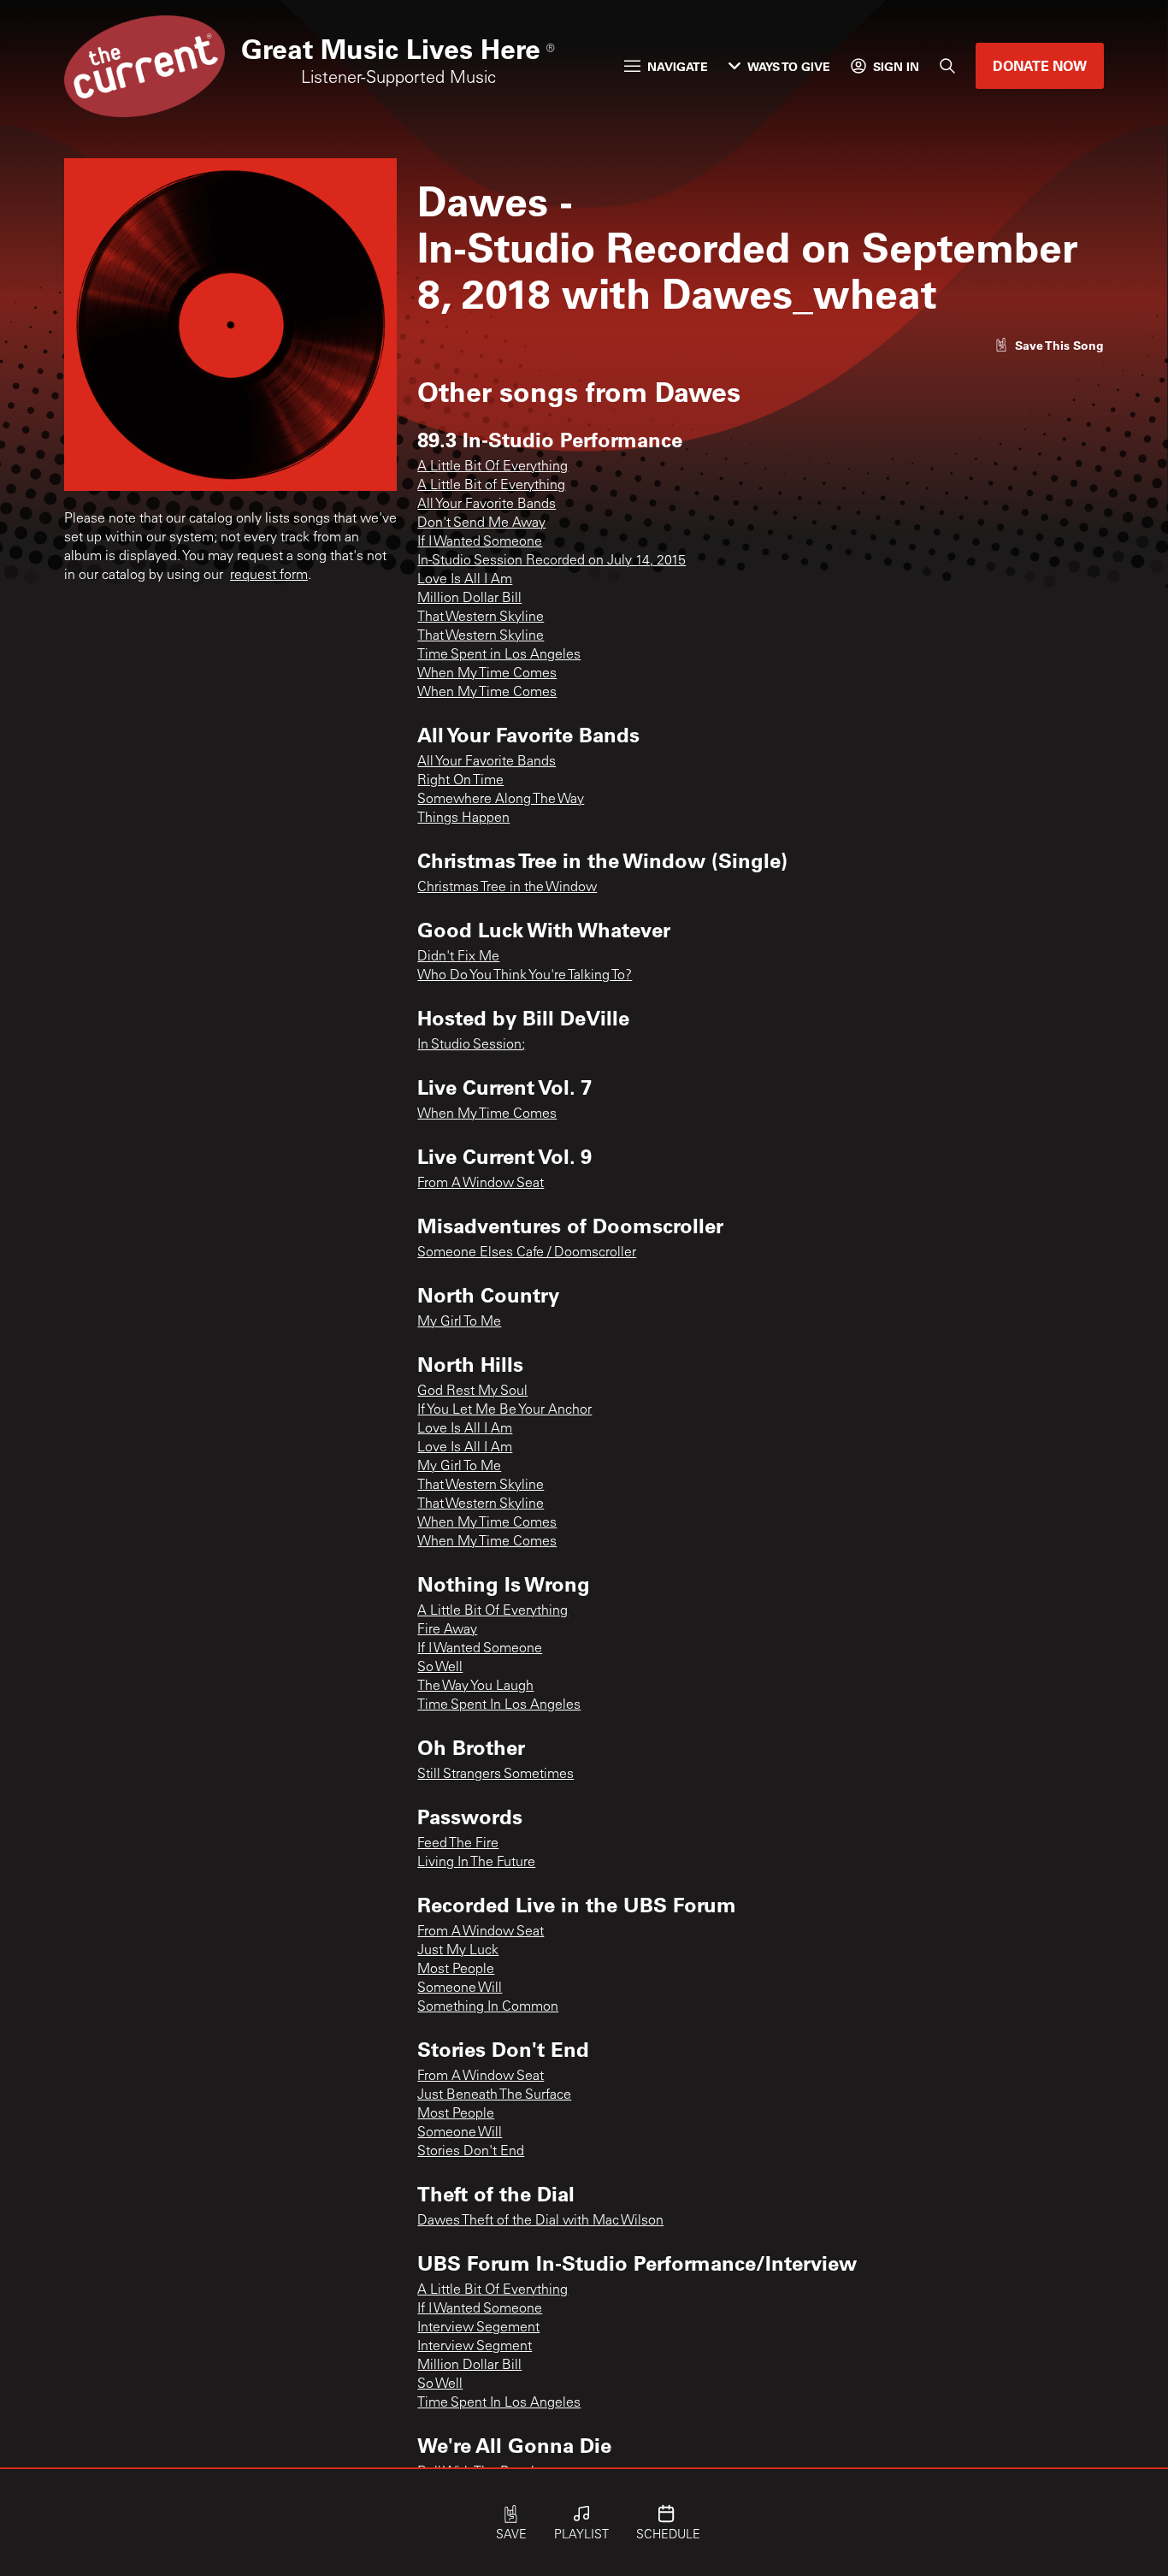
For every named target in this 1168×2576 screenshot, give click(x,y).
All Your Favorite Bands (487, 505)
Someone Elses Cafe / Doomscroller (527, 1253)
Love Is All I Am (465, 580)
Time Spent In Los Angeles (499, 1705)
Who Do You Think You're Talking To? (525, 976)
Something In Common (488, 2007)
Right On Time (460, 781)
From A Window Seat (481, 1184)
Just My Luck (458, 1951)
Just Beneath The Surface (494, 2095)
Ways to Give (789, 66)
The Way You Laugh (475, 1687)
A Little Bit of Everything (491, 486)
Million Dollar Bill (469, 599)
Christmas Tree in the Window (507, 888)
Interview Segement (478, 2328)
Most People (456, 1970)
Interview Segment (475, 2347)
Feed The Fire (458, 1844)
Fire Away (447, 1630)
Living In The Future (476, 1863)
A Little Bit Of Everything (493, 467)
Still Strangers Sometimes (496, 1775)
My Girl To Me (459, 1322)
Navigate (678, 66)
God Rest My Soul (472, 1391)
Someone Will (460, 1988)
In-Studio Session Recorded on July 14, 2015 (552, 561)
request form (269, 576)
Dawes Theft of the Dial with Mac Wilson (540, 2221)
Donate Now (1040, 65)
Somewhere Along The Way (501, 800)
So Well (440, 1668)
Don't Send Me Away (481, 523)
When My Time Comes (487, 674)
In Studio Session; (471, 1045)
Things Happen (463, 818)
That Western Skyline (481, 617)
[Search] (947, 66)
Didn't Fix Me (458, 957)
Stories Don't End (471, 2152)
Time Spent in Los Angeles (499, 655)
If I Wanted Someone (480, 542)
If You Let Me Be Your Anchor (504, 1410)
